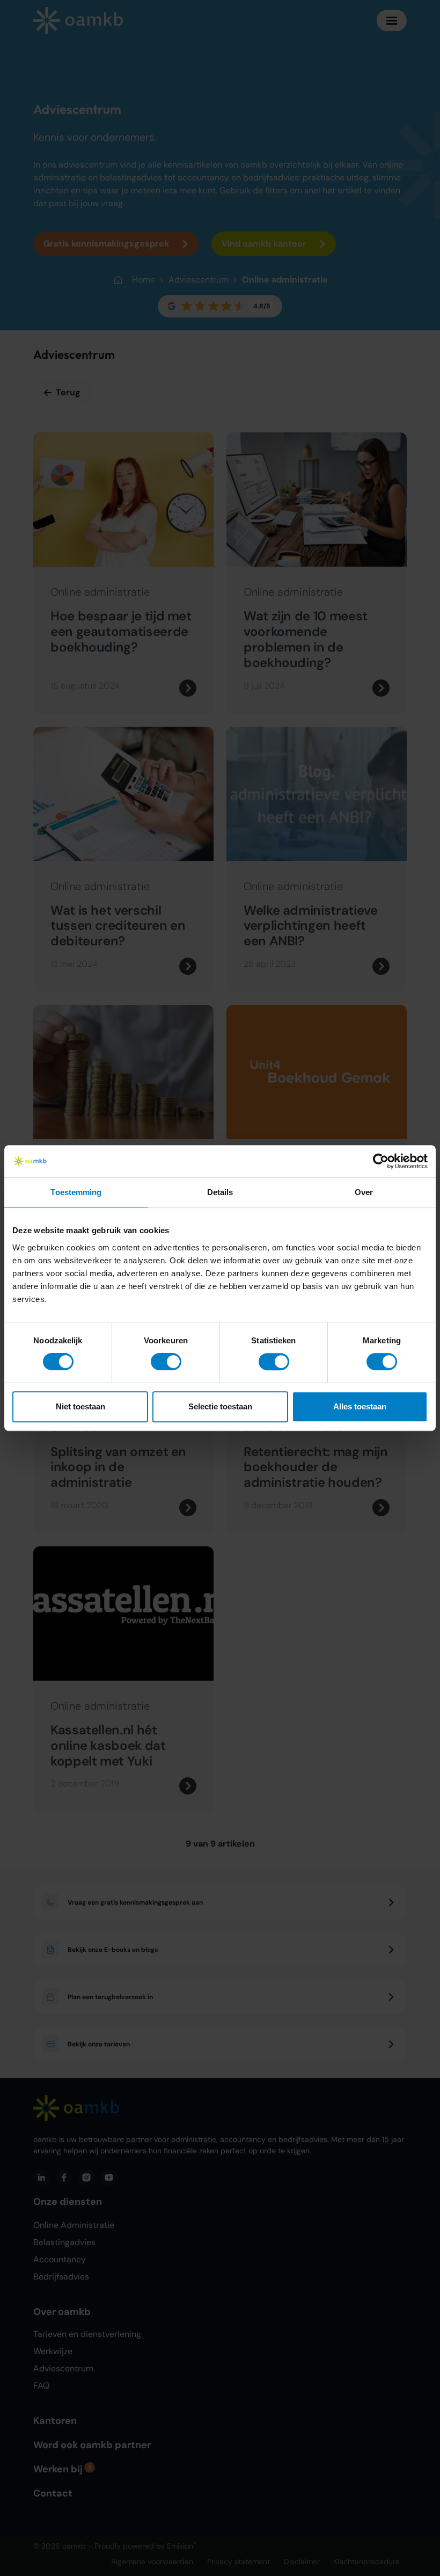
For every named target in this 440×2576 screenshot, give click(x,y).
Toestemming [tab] (76, 1192)
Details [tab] (220, 1192)
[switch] (166, 1362)
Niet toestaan (80, 1406)
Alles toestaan (360, 1406)
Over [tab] (364, 1192)
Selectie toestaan (220, 1406)
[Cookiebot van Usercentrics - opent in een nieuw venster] (381, 1161)
